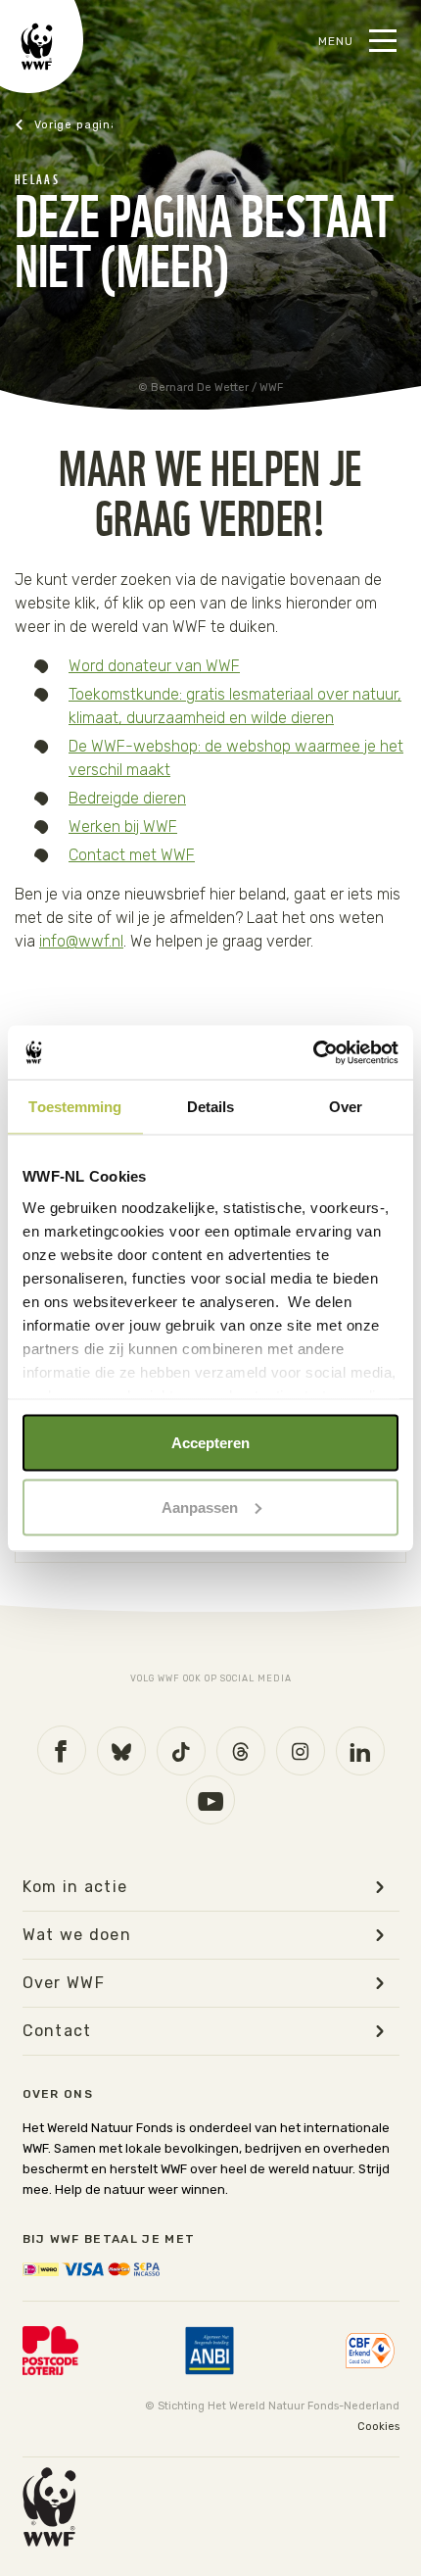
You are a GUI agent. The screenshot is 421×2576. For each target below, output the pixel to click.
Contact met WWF (132, 855)
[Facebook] (62, 1750)
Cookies (378, 2427)
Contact (57, 2031)
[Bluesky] (121, 1751)
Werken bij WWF (123, 826)
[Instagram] (301, 1751)
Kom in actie (75, 1887)
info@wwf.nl (81, 941)
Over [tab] (346, 1107)
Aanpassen (200, 1507)
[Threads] (241, 1751)
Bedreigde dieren (127, 798)
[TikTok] (181, 1751)
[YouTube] (210, 1800)
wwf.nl (64, 125)
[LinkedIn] (360, 1751)
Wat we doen (77, 1935)
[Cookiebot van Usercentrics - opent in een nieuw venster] (313, 1052)
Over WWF (64, 1983)
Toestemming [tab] (75, 1107)
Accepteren (210, 1443)
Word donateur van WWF (154, 666)
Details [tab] (211, 1107)
